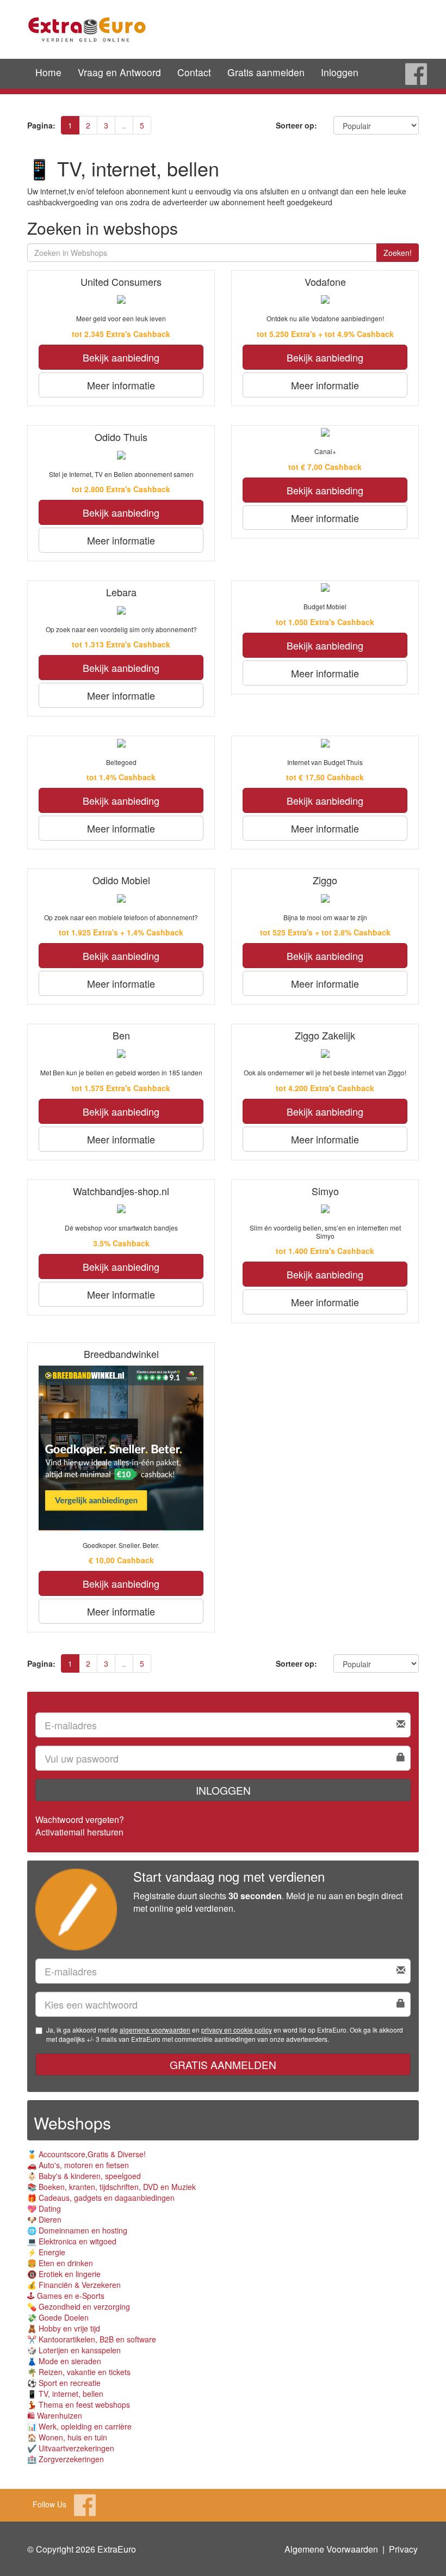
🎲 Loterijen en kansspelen (74, 2350)
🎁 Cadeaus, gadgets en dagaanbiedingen (101, 2198)
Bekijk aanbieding (121, 357)
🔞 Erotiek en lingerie (64, 2274)
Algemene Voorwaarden (331, 2549)
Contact (194, 72)
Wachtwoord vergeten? (80, 1819)
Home (48, 72)
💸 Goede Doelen (58, 2317)
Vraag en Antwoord (119, 72)
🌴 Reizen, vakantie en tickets (79, 2372)
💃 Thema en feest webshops (79, 2404)
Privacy (403, 2549)
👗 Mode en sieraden (64, 2361)
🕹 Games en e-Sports (66, 2296)
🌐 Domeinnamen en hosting (77, 2230)
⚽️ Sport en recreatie (64, 2383)
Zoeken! (398, 253)
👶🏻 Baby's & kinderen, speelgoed (84, 2176)
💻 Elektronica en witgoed (72, 2241)
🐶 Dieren (44, 2219)
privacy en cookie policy (237, 2030)
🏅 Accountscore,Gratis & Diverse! (86, 2154)
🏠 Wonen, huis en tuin (67, 2437)
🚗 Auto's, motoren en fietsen (78, 2165)
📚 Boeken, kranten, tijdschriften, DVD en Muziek (112, 2187)
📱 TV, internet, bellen (65, 2394)
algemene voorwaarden (155, 2030)
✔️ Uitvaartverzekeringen (71, 2448)
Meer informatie (121, 385)
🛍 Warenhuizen (55, 2415)
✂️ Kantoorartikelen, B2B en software (92, 2339)
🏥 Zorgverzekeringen (66, 2459)
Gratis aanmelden (266, 72)
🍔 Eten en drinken (60, 2263)
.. (124, 125)
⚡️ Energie (46, 2252)
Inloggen (340, 72)
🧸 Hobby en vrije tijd (64, 2328)
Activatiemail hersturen (79, 1832)
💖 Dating (44, 2208)
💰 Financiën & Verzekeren (74, 2285)
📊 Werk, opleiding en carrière (79, 2426)
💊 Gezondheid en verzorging (79, 2306)
